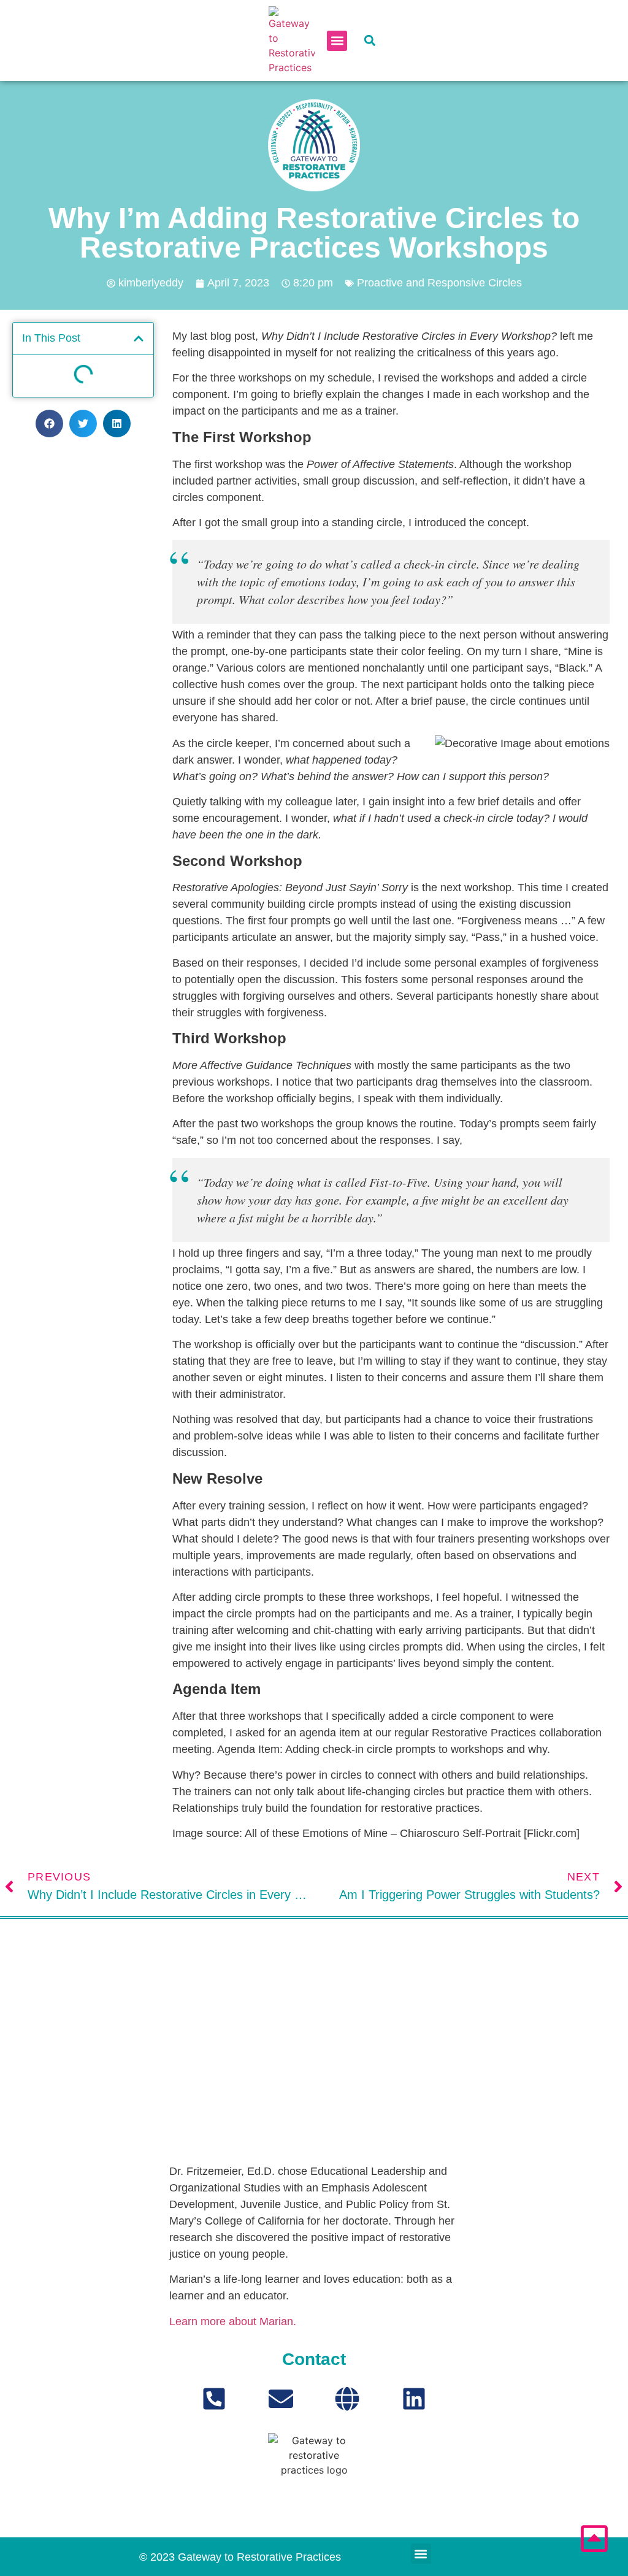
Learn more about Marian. (233, 2321)
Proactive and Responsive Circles (439, 283)
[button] (337, 41)
